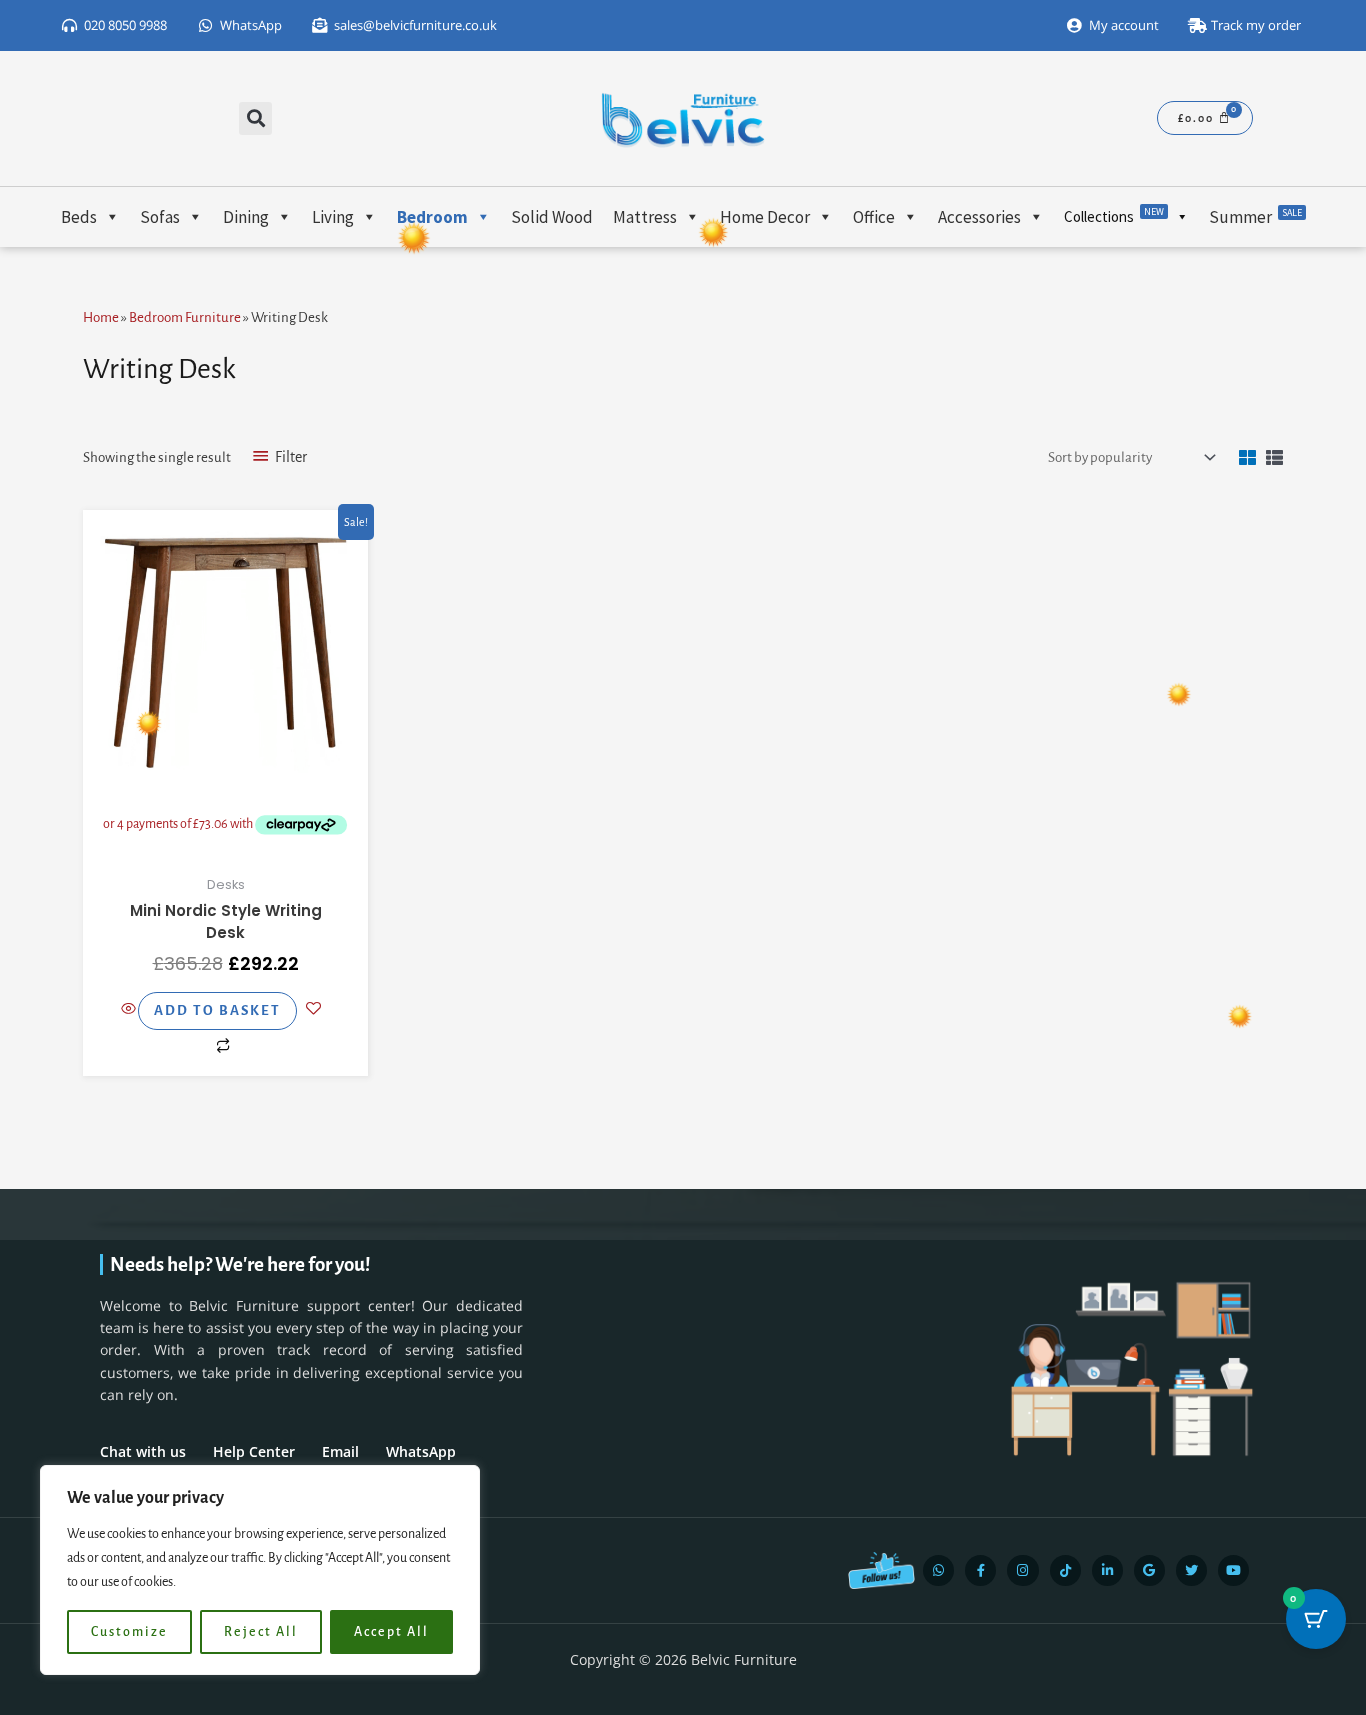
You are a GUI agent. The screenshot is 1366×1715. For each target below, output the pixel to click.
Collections (1114, 215)
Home (101, 317)
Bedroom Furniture (185, 317)
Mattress (645, 217)
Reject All (261, 1632)
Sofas (160, 217)
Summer (1255, 217)
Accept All (391, 1632)
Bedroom (432, 217)
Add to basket (217, 1010)
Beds (79, 217)
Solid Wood (552, 217)
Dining (246, 217)
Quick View (226, 835)
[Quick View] (129, 1010)
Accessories (979, 217)
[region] (260, 1570)
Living (333, 217)
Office (874, 217)
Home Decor (765, 217)
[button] (255, 118)
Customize (129, 1632)
